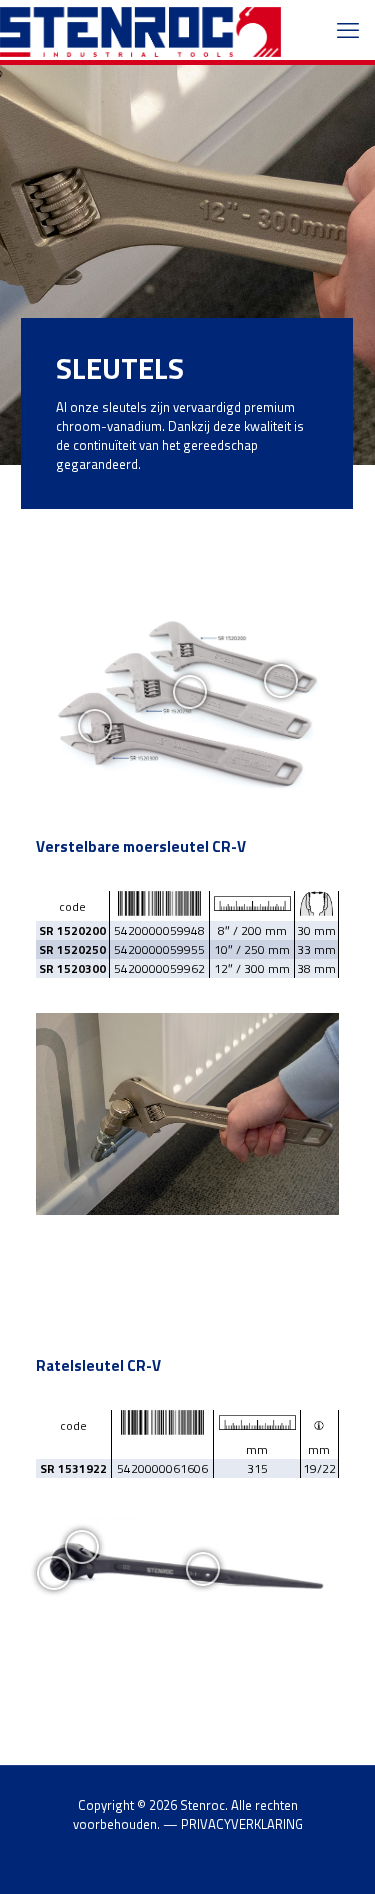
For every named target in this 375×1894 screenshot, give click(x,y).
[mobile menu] (348, 30)
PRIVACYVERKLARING (242, 1824)
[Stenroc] (140, 30)
